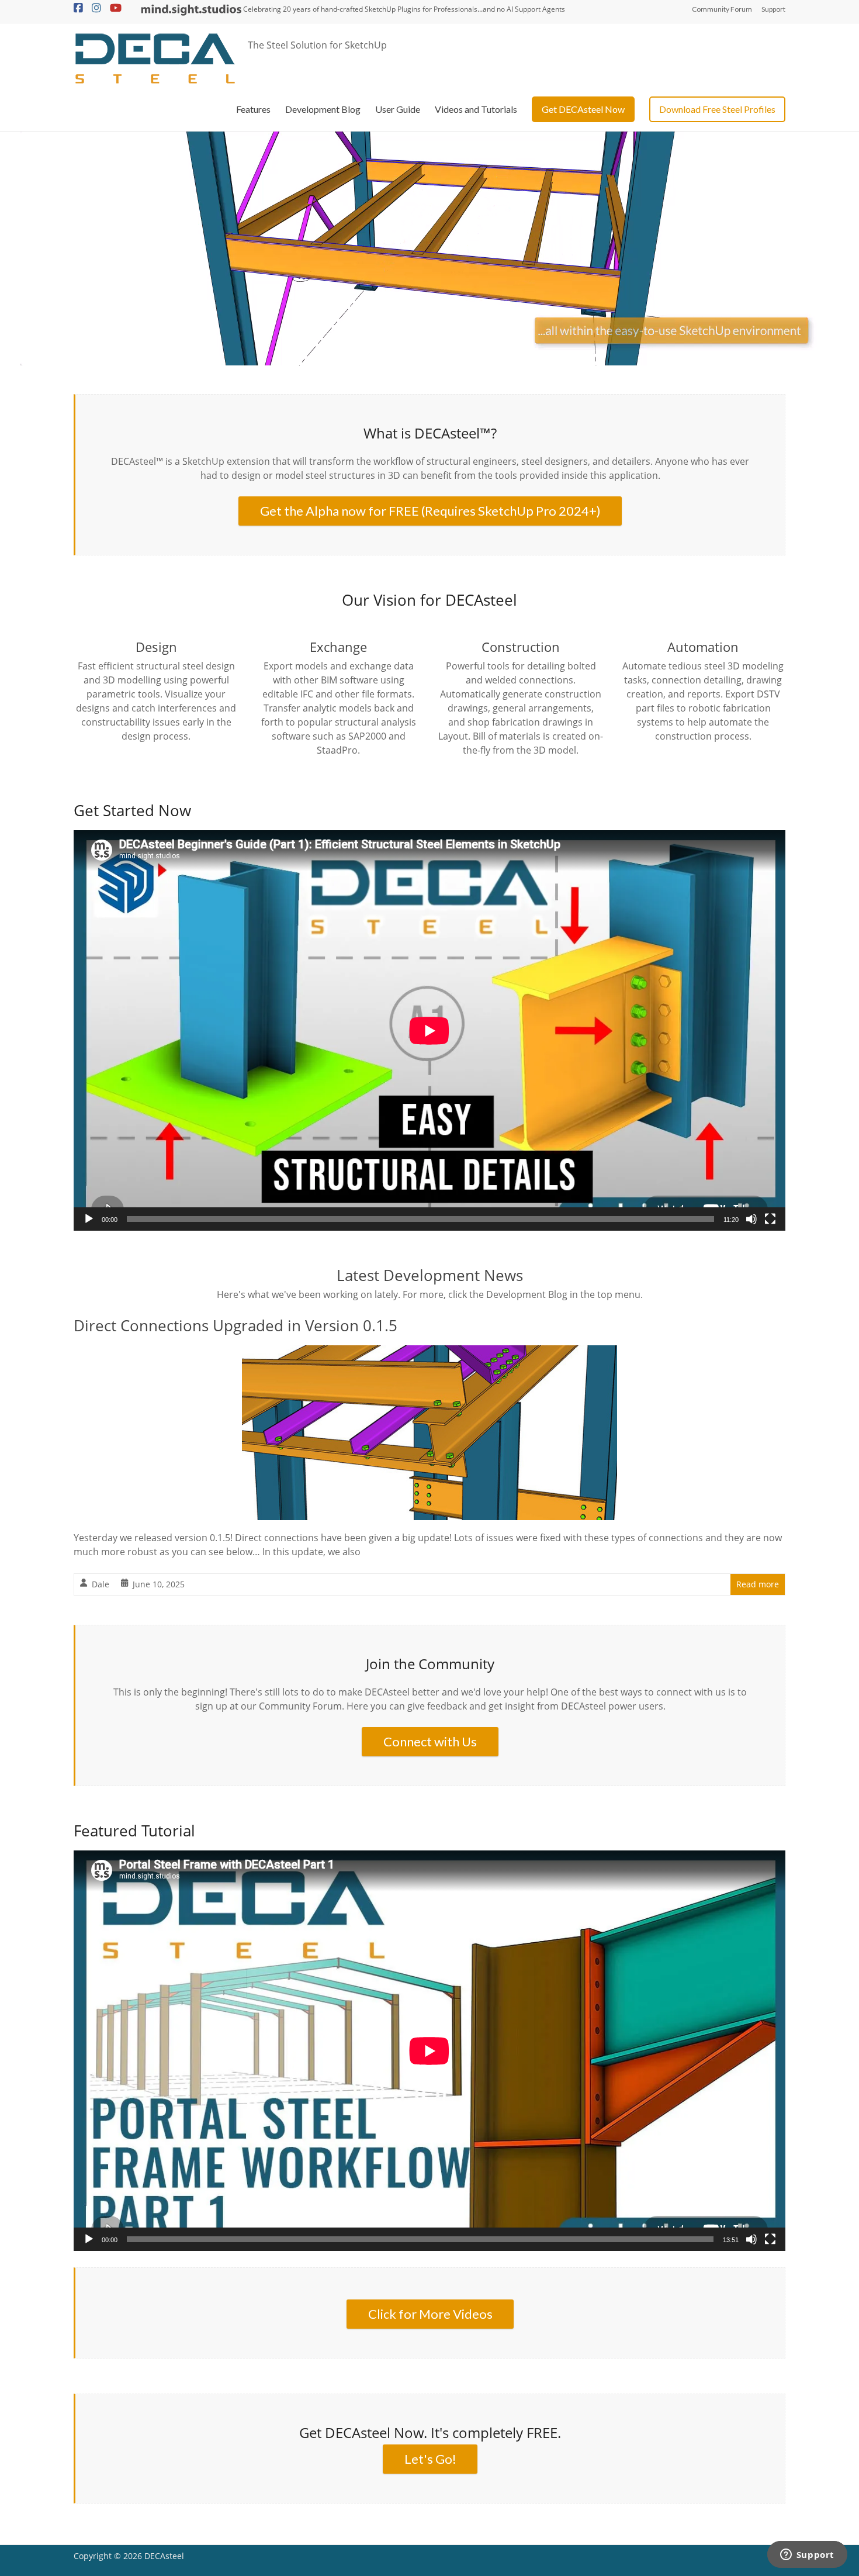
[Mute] (751, 1219)
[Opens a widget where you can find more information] (807, 2556)
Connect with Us (430, 1741)
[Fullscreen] (770, 1219)
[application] (430, 1030)
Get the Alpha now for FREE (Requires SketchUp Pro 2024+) (430, 511)
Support (773, 9)
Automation (703, 647)
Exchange (338, 647)
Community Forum (722, 9)
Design (156, 647)
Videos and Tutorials (476, 109)
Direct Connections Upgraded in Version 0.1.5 (235, 1325)
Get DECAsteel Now (583, 109)
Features (253, 109)
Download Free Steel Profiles (717, 109)
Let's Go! (430, 2459)
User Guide (398, 109)
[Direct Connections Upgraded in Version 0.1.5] (430, 1353)
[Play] (89, 1219)
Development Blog (323, 109)
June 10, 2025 (159, 1584)
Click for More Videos (430, 2314)
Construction (521, 647)
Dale (101, 1584)
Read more (758, 1584)
